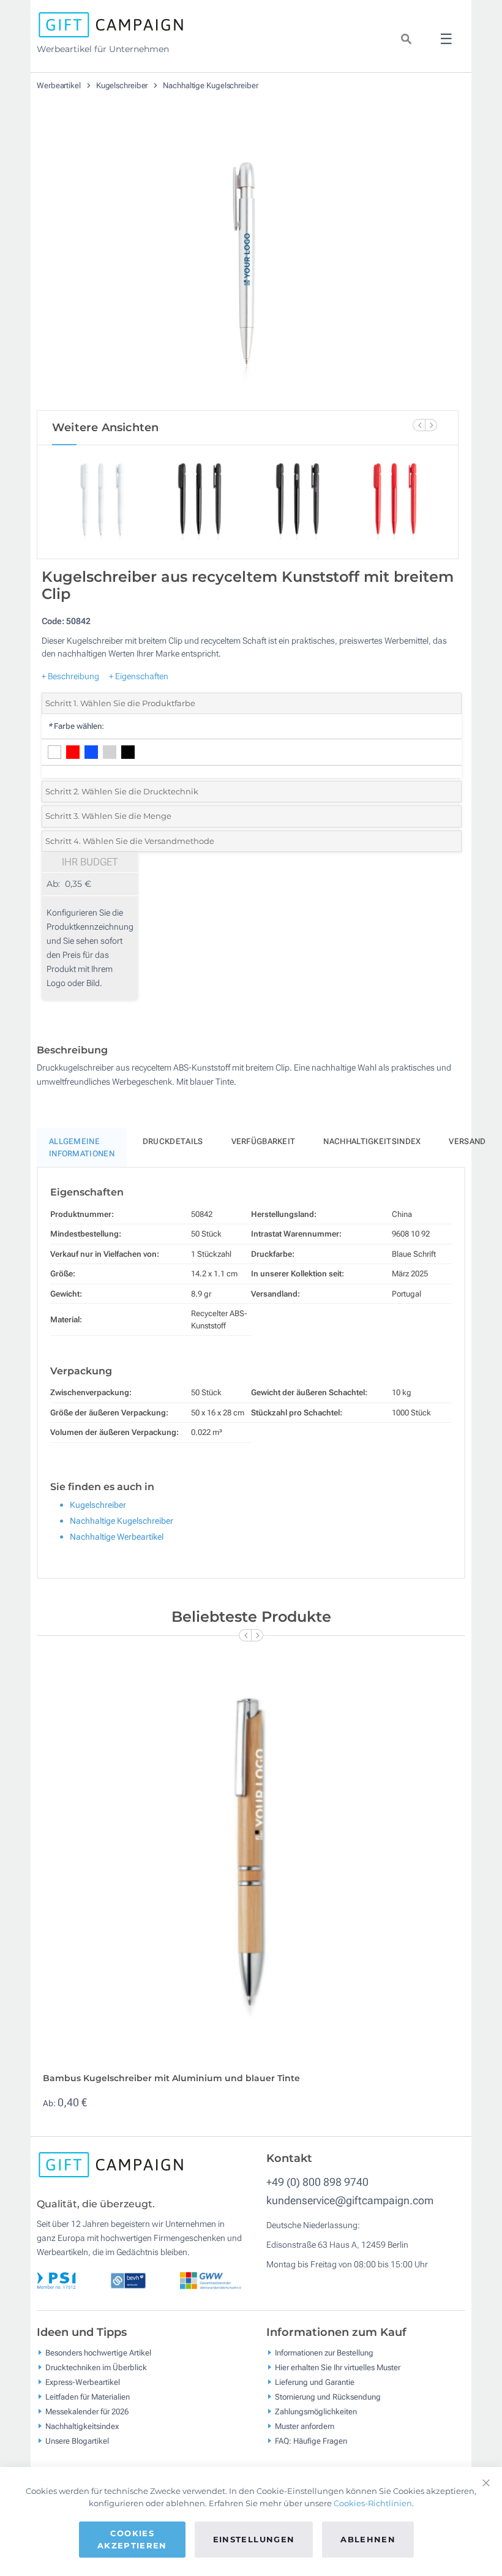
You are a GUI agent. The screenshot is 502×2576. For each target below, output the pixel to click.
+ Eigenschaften (139, 676)
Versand (467, 1141)
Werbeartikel (60, 85)
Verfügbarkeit (264, 1141)
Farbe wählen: (76, 726)
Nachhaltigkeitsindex (372, 1141)
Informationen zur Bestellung (324, 2353)
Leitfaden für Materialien (88, 2397)
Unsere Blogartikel (77, 2441)
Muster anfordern (305, 2426)
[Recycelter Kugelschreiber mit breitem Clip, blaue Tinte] (248, 263)
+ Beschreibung (70, 676)
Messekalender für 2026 (87, 2412)
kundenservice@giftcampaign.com (350, 2200)
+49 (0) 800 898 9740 (317, 2182)
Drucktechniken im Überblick (96, 2367)
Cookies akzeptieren (132, 2539)
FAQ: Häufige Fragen (311, 2441)
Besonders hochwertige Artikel (98, 2353)
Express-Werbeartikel (83, 2382)
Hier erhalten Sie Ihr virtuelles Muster (338, 2367)
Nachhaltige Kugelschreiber (210, 85)
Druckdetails (173, 1141)
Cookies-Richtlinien (373, 2503)
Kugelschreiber (123, 85)
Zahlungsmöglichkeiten (316, 2412)
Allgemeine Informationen (82, 1147)
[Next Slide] (431, 425)
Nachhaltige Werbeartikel (117, 1537)
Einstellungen (254, 2539)
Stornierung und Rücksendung (328, 2397)
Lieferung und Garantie (315, 2382)
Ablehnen (368, 2539)
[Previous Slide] (419, 425)
